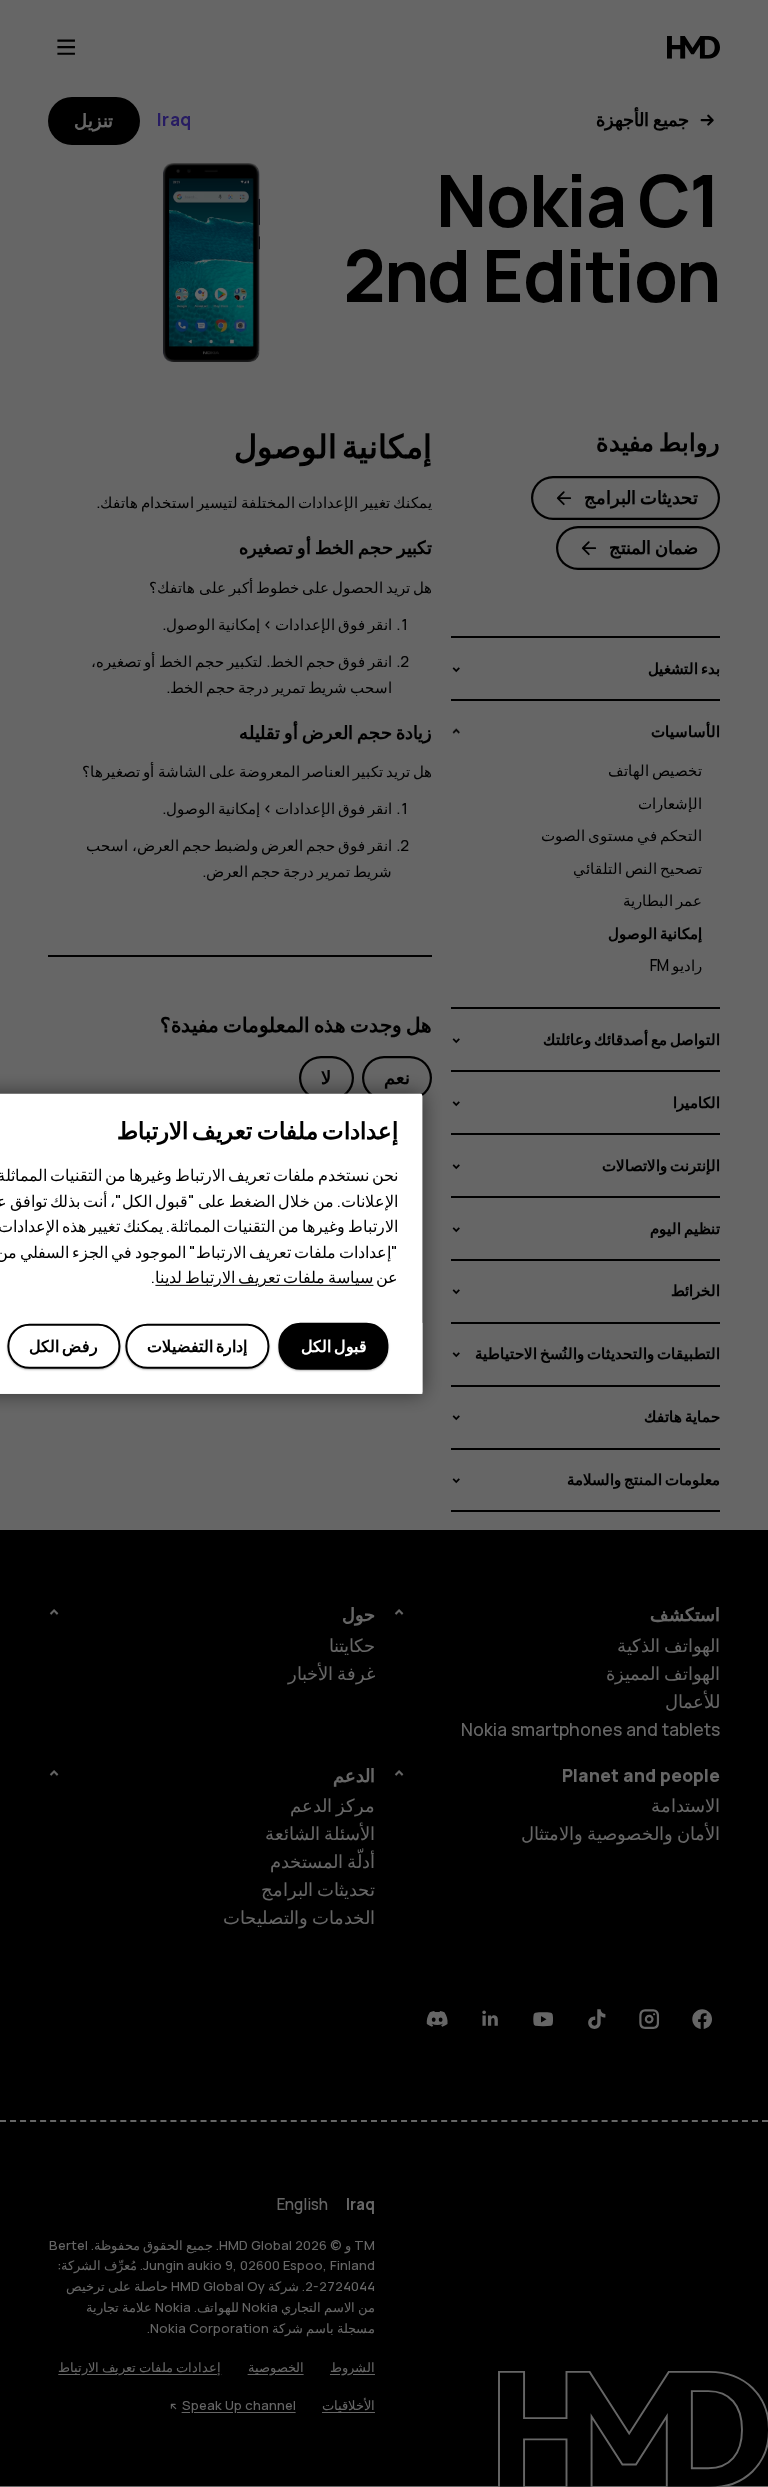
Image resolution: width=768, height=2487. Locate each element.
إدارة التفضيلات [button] (197, 1346)
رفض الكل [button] (63, 1346)
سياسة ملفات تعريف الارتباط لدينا (264, 1277)
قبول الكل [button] (334, 1346)
